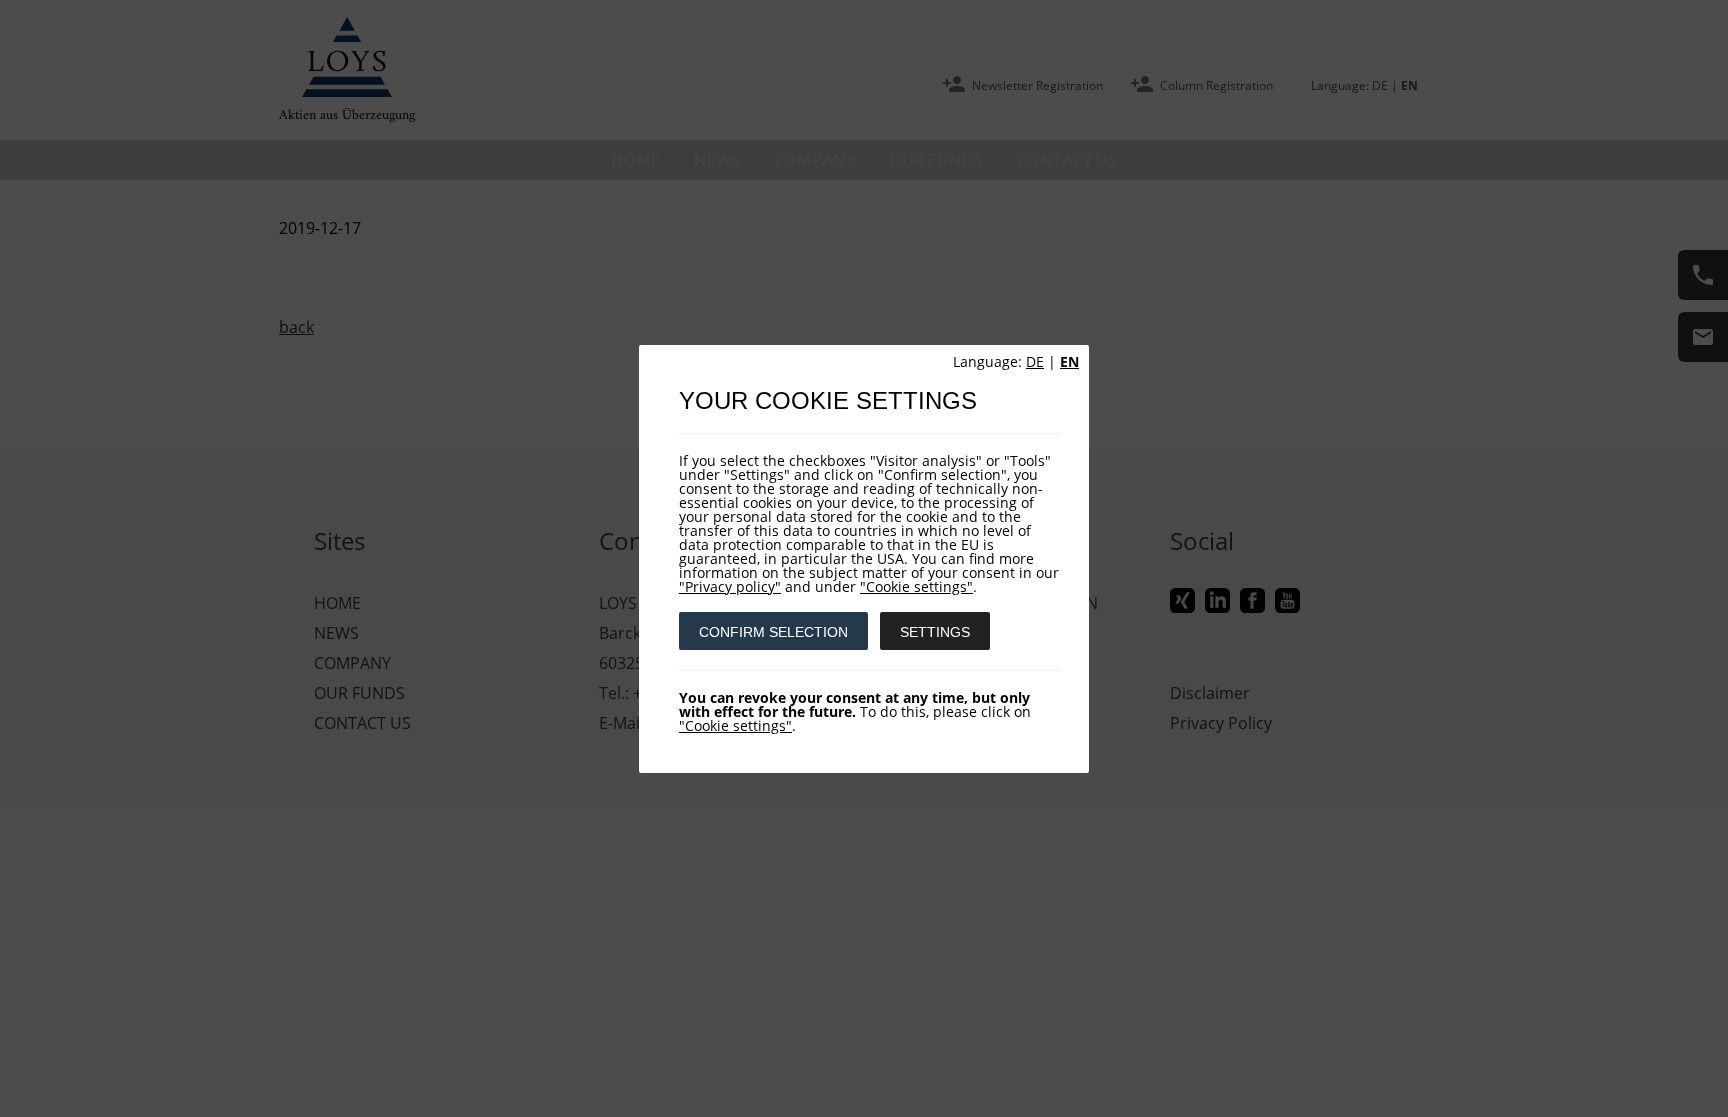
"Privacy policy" (730, 586)
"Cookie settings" (916, 586)
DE (1035, 361)
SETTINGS (935, 632)
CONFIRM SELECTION (773, 632)
